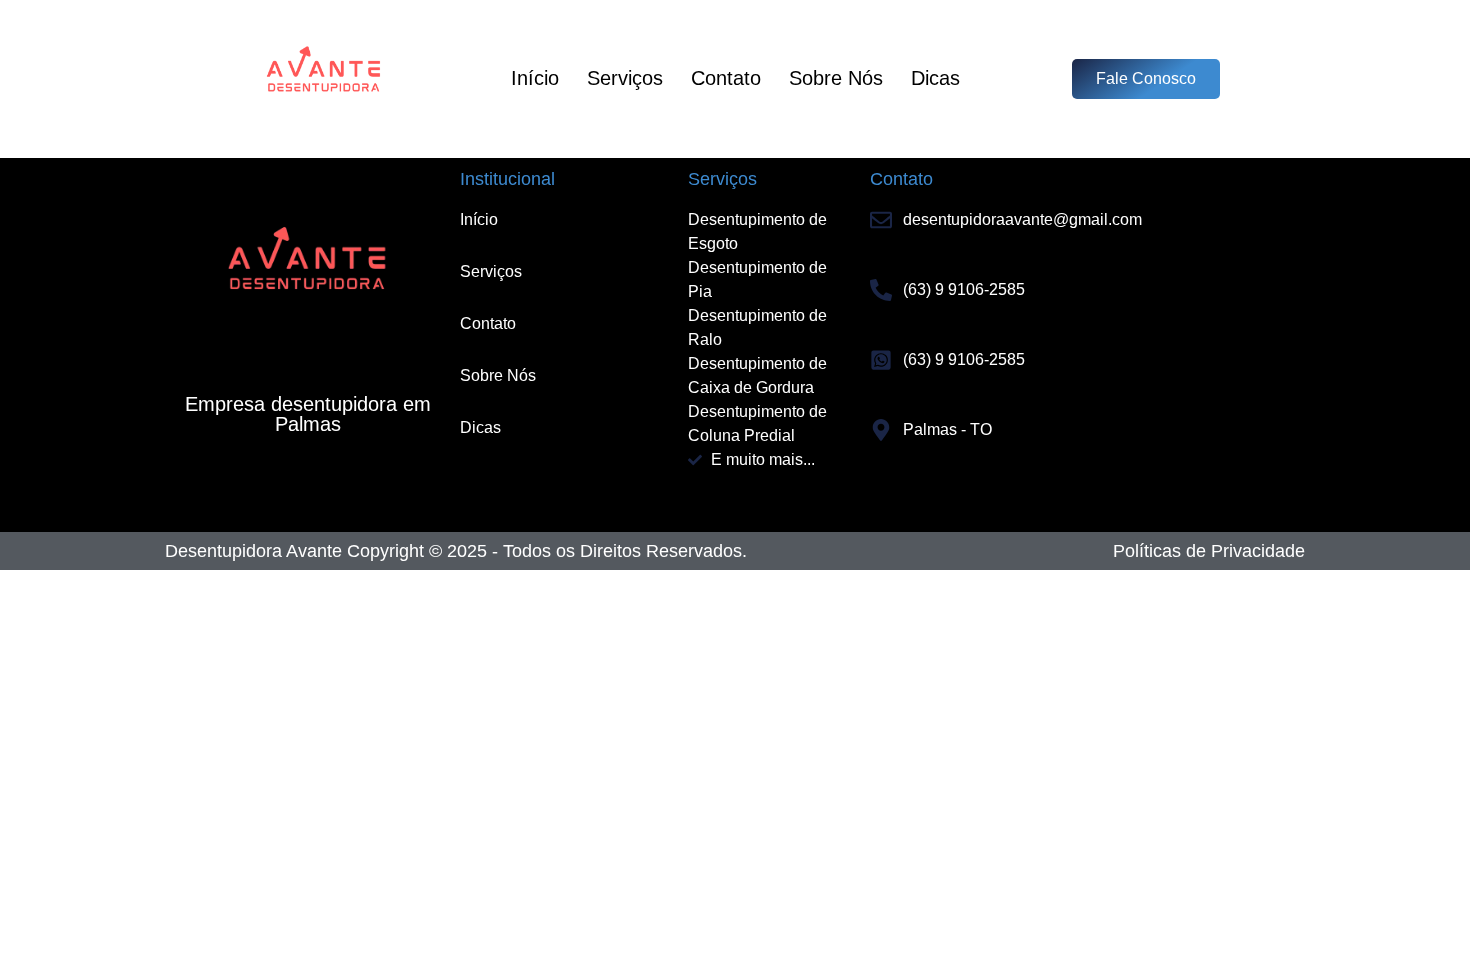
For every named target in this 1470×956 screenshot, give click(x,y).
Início (535, 78)
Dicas (935, 78)
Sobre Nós (836, 78)
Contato (726, 78)
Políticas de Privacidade (1209, 551)
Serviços (625, 78)
